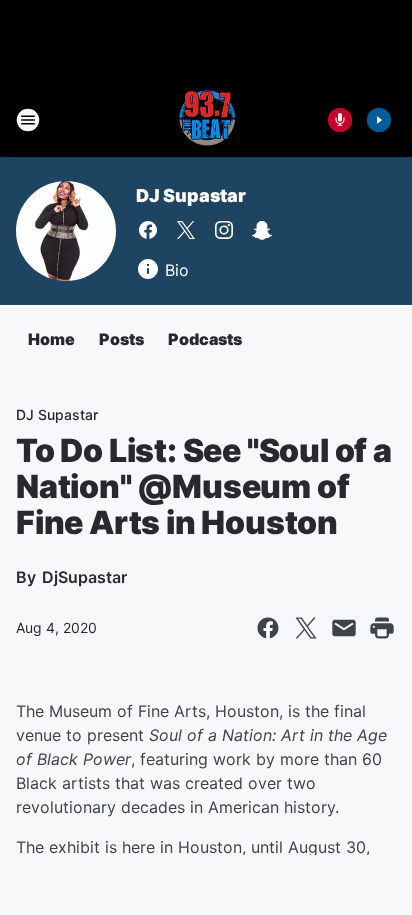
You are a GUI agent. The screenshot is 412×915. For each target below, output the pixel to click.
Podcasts (205, 339)
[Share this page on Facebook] (268, 628)
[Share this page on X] (306, 628)
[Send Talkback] (340, 120)
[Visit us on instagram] (224, 230)
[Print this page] (382, 628)
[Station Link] (206, 120)
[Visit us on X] (186, 230)
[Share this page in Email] (344, 628)
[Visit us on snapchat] (262, 230)
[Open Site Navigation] (28, 120)
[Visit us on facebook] (148, 230)
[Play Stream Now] (379, 120)
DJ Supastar (191, 195)
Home (51, 339)
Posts (121, 339)
